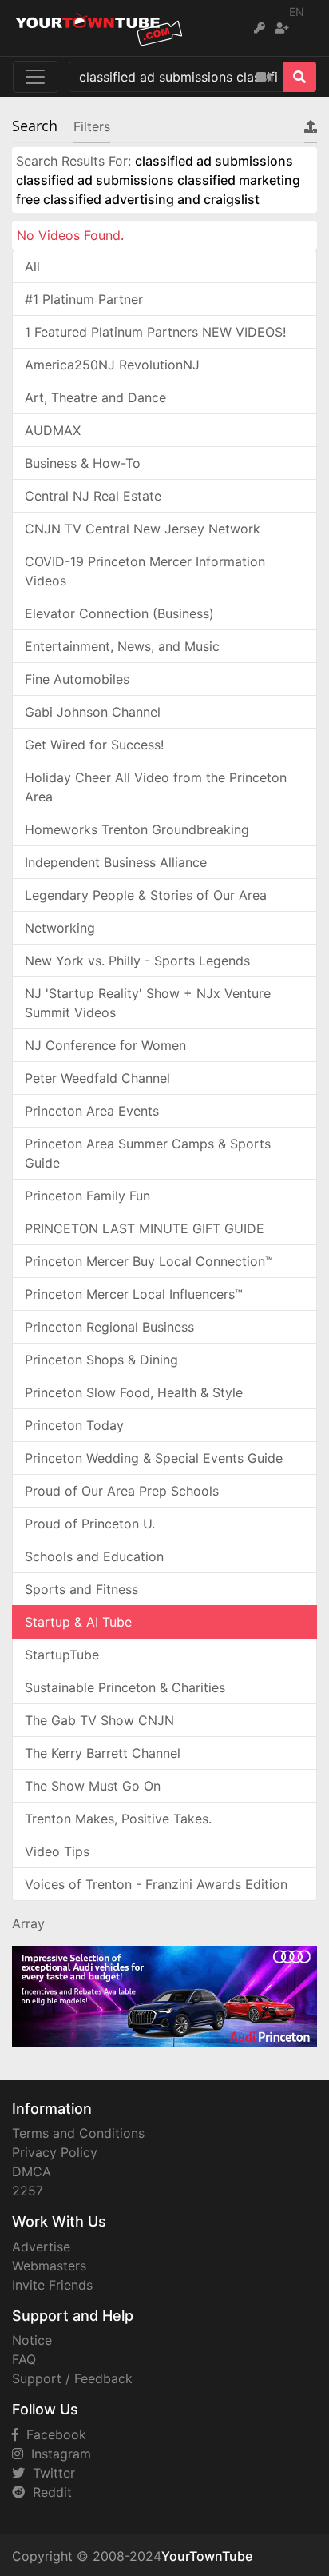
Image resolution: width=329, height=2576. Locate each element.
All (32, 266)
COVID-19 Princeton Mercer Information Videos (145, 571)
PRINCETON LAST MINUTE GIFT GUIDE (145, 1228)
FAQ (24, 2359)
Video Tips (57, 1851)
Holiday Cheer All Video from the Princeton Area (156, 787)
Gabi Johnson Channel (93, 712)
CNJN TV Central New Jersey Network (143, 529)
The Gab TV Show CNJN (99, 1720)
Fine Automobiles (77, 679)
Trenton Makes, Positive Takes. (118, 1819)
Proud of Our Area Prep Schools (122, 1491)
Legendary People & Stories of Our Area (146, 895)
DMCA (32, 2171)
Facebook (52, 2434)
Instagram (57, 2454)
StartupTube (62, 1655)
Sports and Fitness (81, 1589)
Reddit (48, 2492)
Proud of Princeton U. (90, 1524)
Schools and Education (94, 1556)
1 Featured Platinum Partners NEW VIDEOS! (155, 332)
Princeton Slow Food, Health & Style (134, 1392)
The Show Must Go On (93, 1786)
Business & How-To (83, 463)
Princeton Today (74, 1425)
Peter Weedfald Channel (97, 1078)
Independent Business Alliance (116, 862)
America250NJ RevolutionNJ (112, 365)
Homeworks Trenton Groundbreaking (137, 829)
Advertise (41, 2247)
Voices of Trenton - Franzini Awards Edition (156, 1884)
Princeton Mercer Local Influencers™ (134, 1294)
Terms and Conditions (78, 2133)
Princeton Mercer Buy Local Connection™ (149, 1261)
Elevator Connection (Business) (119, 613)
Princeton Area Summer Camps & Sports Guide (148, 1153)
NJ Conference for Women (105, 1045)
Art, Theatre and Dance (95, 397)
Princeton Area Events (92, 1111)
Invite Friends (52, 2285)
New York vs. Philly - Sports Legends (137, 961)
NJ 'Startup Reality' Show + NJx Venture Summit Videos (148, 1003)
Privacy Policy (55, 2152)
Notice (32, 2340)
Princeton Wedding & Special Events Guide (154, 1458)
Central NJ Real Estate (93, 496)
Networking (60, 928)
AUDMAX (53, 430)
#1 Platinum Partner (84, 299)
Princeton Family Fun (87, 1196)
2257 (28, 2191)
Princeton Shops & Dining (101, 1360)
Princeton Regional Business (109, 1327)
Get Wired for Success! (94, 745)
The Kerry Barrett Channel (103, 1753)
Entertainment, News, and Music (122, 646)
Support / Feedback (72, 2378)
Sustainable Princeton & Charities (125, 1687)
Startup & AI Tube (78, 1622)
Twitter (50, 2473)
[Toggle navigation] (35, 77)
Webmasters (49, 2266)
